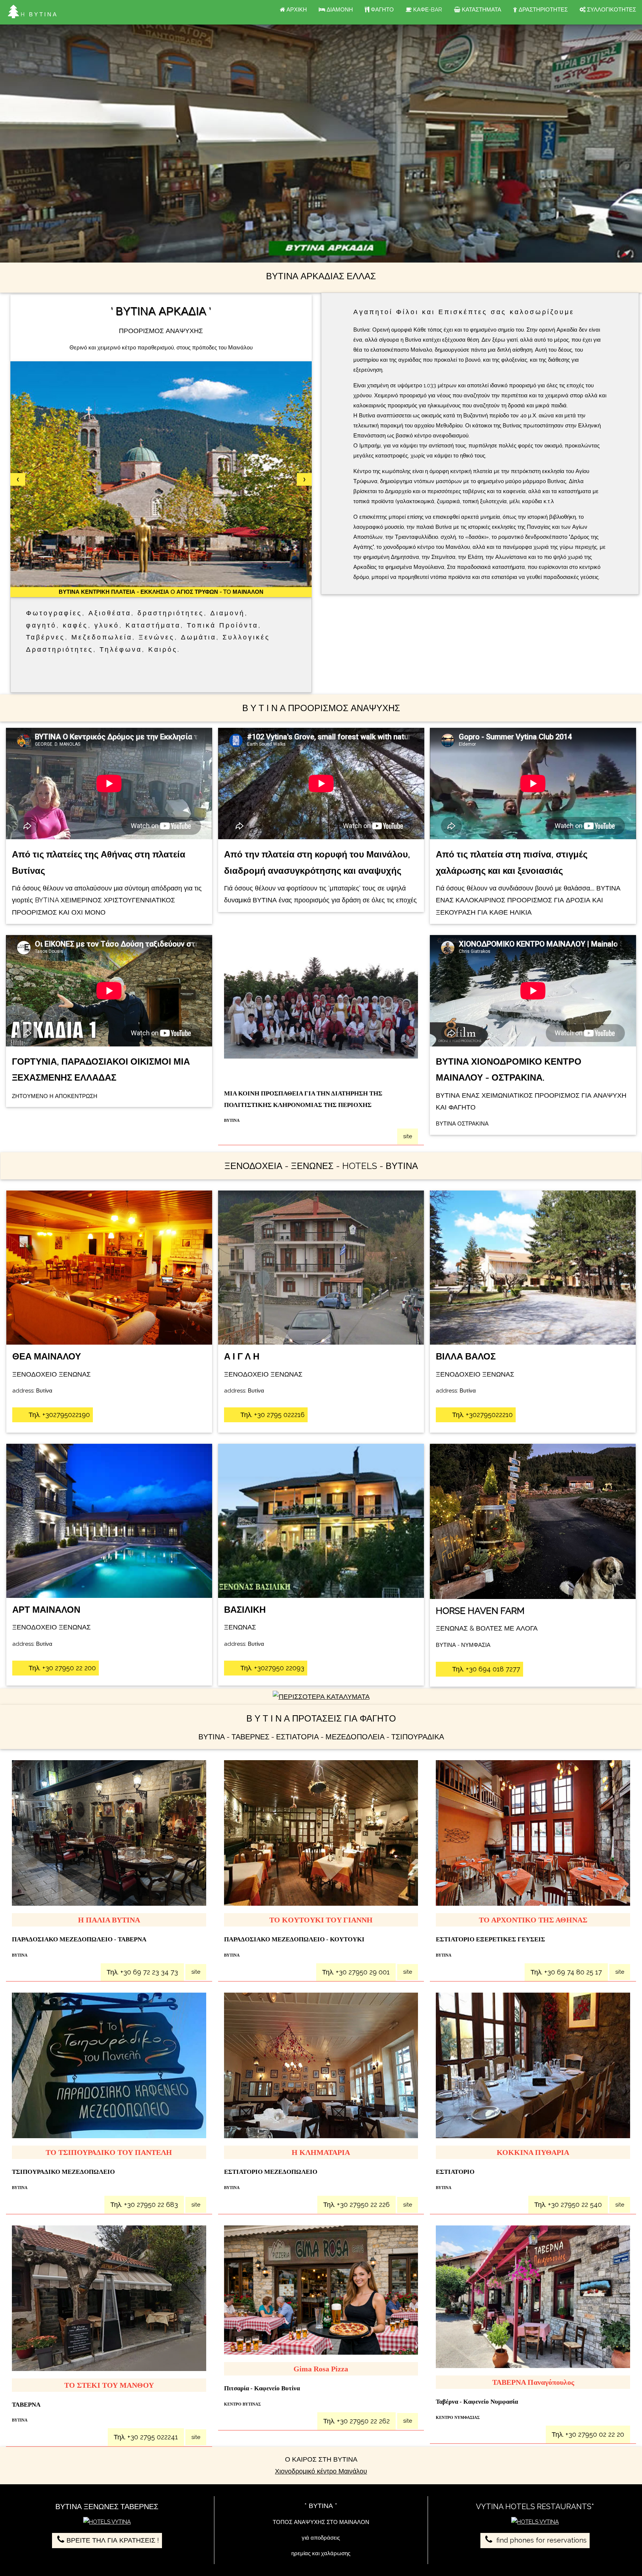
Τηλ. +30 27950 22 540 (568, 2204)
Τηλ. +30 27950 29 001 (356, 1972)
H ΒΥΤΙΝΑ (39, 14)
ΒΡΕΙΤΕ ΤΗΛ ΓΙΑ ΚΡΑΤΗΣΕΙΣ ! (113, 2540)
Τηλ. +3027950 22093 (271, 1668)
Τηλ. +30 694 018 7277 (485, 1669)
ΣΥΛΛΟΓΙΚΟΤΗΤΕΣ (611, 10)
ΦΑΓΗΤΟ (382, 10)
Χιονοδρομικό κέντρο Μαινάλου (321, 2471)
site (408, 1136)
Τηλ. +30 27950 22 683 (144, 2204)
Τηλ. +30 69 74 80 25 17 (566, 1972)
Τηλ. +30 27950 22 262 (356, 2421)
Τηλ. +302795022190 (58, 1415)
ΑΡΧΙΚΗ (296, 10)
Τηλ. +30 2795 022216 (272, 1415)
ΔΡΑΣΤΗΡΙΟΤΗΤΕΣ (542, 10)
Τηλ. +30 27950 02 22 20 (588, 2434)
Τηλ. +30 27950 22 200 (61, 1668)
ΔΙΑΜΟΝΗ (339, 10)
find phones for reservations (541, 2540)
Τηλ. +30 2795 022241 (146, 2437)
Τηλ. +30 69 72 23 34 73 (142, 1972)
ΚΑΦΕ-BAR (427, 10)
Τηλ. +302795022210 (481, 1415)
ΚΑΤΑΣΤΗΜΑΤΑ (481, 10)
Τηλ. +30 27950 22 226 (356, 2204)
